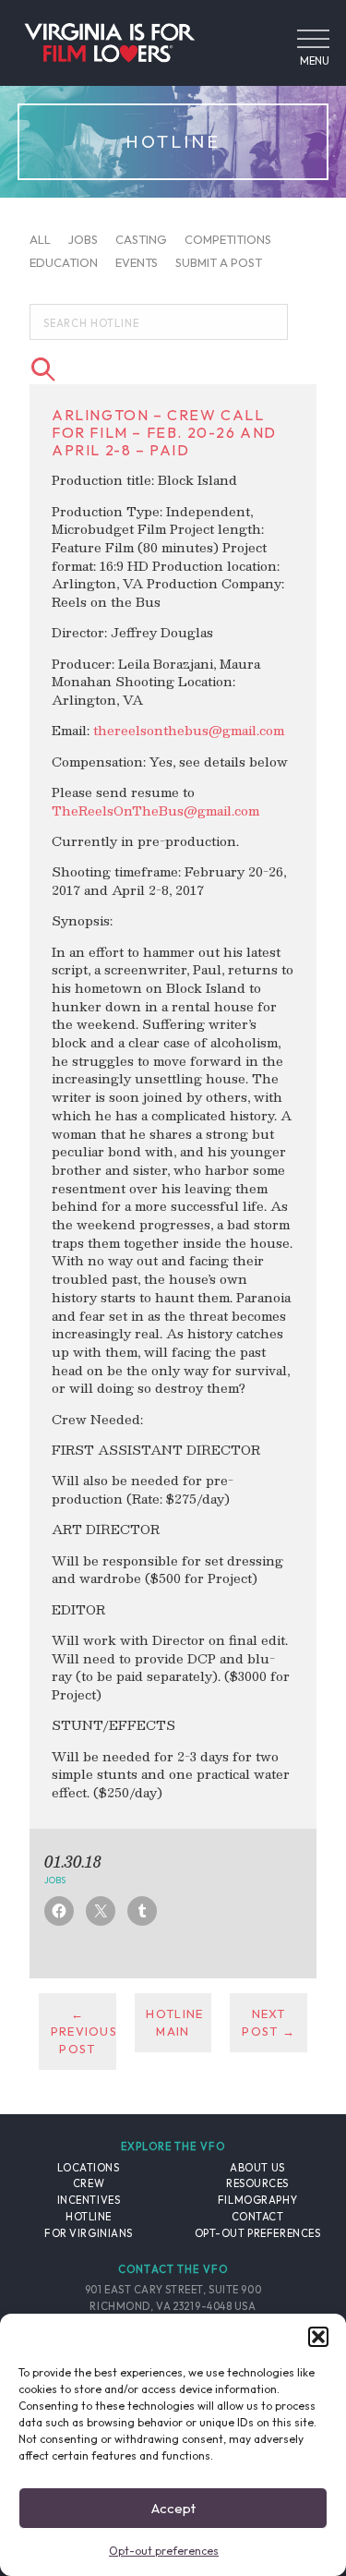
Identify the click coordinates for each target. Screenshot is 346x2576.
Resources (257, 2183)
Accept (173, 2508)
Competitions (228, 239)
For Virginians (89, 2233)
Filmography (257, 2200)
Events (137, 262)
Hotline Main (174, 2022)
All (40, 239)
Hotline (89, 2217)
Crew (89, 2183)
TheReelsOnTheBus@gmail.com (155, 810)
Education (64, 262)
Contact (258, 2217)
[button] (318, 2337)
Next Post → (268, 2022)
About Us (257, 2168)
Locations (88, 2168)
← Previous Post (84, 2031)
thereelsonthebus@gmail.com (189, 730)
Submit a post (219, 262)
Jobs (83, 239)
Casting (141, 239)
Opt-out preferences (164, 2551)
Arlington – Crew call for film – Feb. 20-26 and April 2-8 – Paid (164, 432)
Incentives (89, 2200)
